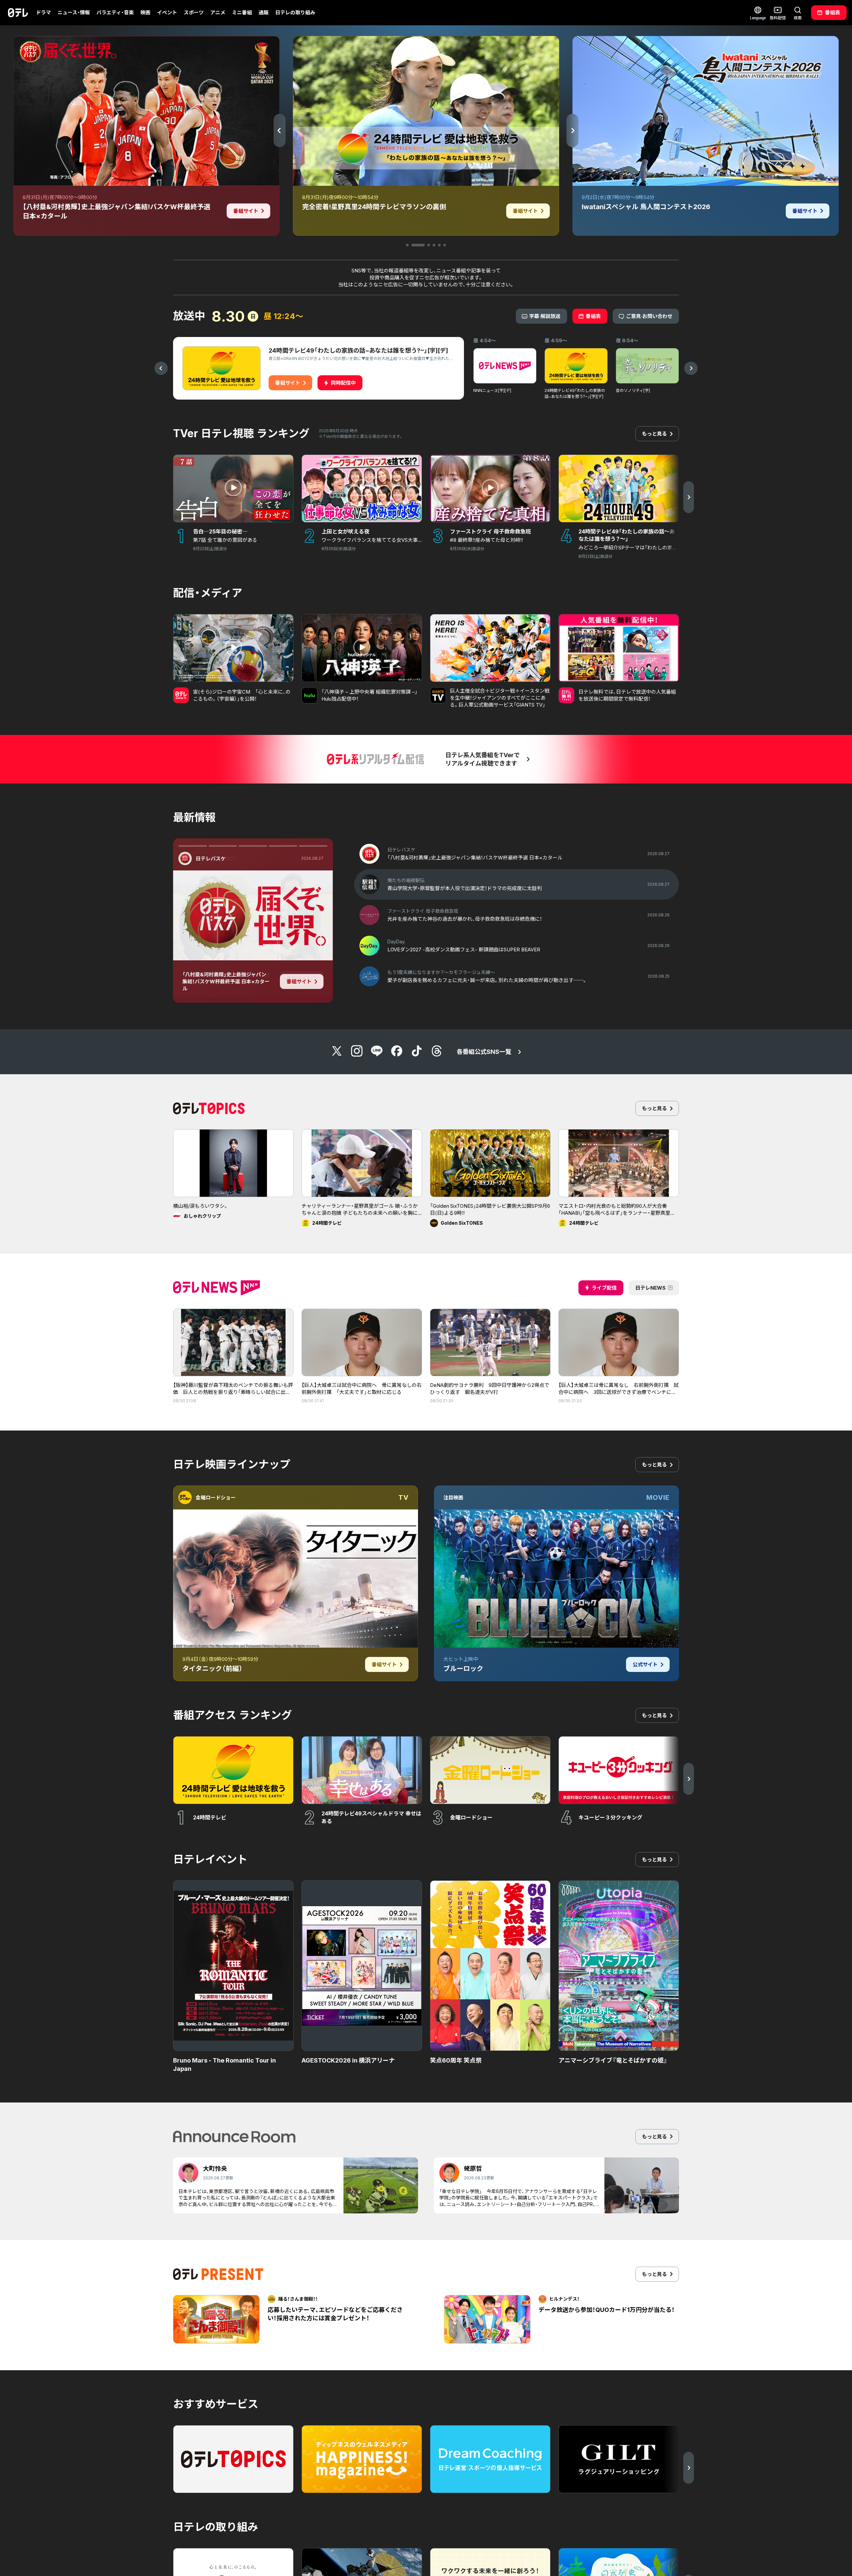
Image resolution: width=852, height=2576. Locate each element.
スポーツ (194, 12)
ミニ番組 (242, 12)
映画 (145, 12)
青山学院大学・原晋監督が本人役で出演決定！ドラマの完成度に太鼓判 (226, 979)
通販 (264, 12)
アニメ (218, 12)
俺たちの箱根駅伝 (216, 859)
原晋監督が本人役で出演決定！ (228, 958)
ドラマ (43, 12)
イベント (167, 12)
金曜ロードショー (216, 1498)
